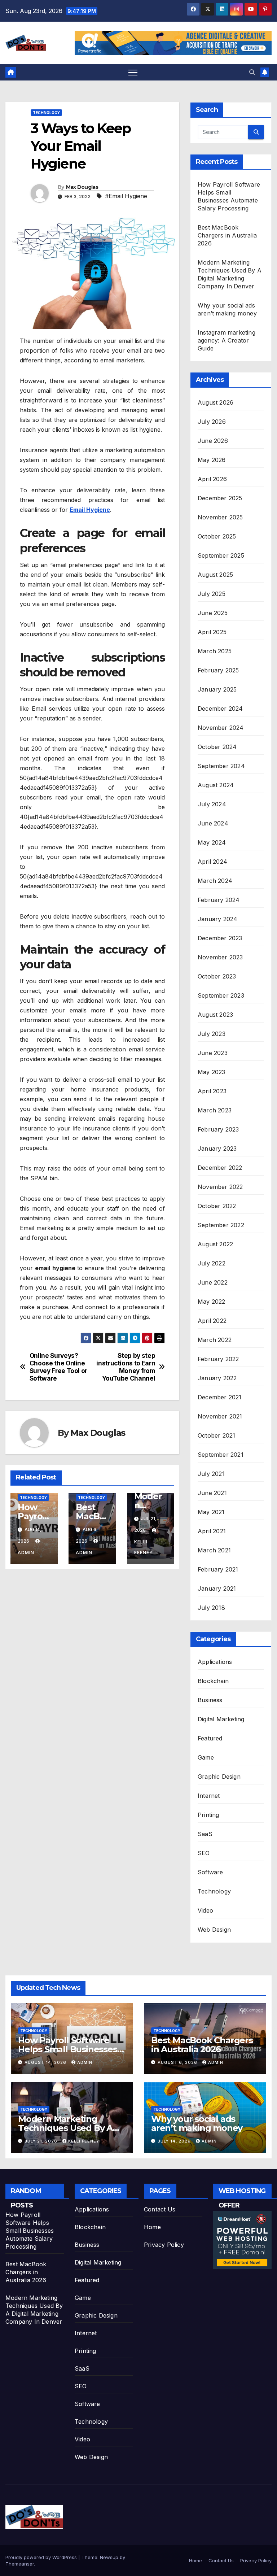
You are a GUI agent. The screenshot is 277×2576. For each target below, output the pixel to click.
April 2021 (212, 1531)
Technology (46, 113)
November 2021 (220, 1416)
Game (206, 1757)
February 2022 (218, 1359)
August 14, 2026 (46, 2062)
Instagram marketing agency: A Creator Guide (227, 340)
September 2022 (221, 1225)
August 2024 (216, 785)
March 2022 (215, 1340)
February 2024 (219, 900)
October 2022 (217, 1206)
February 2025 (218, 670)
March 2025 (215, 651)
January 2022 (217, 1378)
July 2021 (211, 1474)
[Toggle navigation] (133, 72)
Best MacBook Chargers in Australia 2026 (227, 235)
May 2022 (212, 1302)
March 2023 (215, 1110)
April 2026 (212, 479)
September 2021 (221, 1455)
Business (210, 1700)
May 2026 (212, 460)
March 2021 (214, 1550)
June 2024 (213, 823)
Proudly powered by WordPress (42, 2557)
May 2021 (211, 1512)
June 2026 (213, 441)
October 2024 (217, 747)
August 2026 (216, 402)
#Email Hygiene (126, 196)
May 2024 (212, 842)
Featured (210, 1738)
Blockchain (213, 1681)
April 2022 (212, 1321)
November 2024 (221, 728)
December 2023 (220, 938)
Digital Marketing (221, 1719)
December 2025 (220, 498)
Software (210, 1872)
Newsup (109, 2557)
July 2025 (212, 594)
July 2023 (212, 1034)
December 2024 (220, 709)
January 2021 (217, 1588)
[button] (252, 72)
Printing (208, 1815)
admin (85, 2062)
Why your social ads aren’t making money (197, 2123)
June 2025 (213, 613)
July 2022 (212, 1263)
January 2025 (217, 689)
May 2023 (212, 1072)
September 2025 (221, 555)
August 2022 (215, 1244)
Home (152, 2227)
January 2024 (217, 919)
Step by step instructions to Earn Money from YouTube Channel (126, 1367)
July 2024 (212, 804)
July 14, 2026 (175, 2141)
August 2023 (215, 1015)
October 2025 (217, 536)
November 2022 (220, 1187)
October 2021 (216, 1435)
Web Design (214, 1930)
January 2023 (217, 1148)
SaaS (205, 1834)
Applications (215, 1662)
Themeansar (20, 2564)
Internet (209, 1796)
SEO (204, 1853)
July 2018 (211, 1608)
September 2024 (221, 766)
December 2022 (220, 1168)
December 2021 (220, 1397)
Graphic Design (219, 1777)
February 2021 (218, 1569)
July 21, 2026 (42, 2141)
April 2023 (212, 1091)
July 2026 (212, 422)
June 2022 (213, 1282)
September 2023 (221, 995)
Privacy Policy (164, 2245)
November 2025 (220, 517)
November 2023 (220, 957)
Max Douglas (82, 187)
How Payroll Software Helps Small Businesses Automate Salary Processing (30, 2231)
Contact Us (160, 2209)
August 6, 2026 (178, 2062)
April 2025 (212, 632)
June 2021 (212, 1493)
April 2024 (212, 862)
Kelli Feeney (144, 1547)
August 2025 (215, 575)
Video (205, 1910)
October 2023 (217, 976)
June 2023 (213, 1053)
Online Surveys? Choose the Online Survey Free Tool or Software (58, 1367)
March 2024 (215, 881)
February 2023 (218, 1129)
